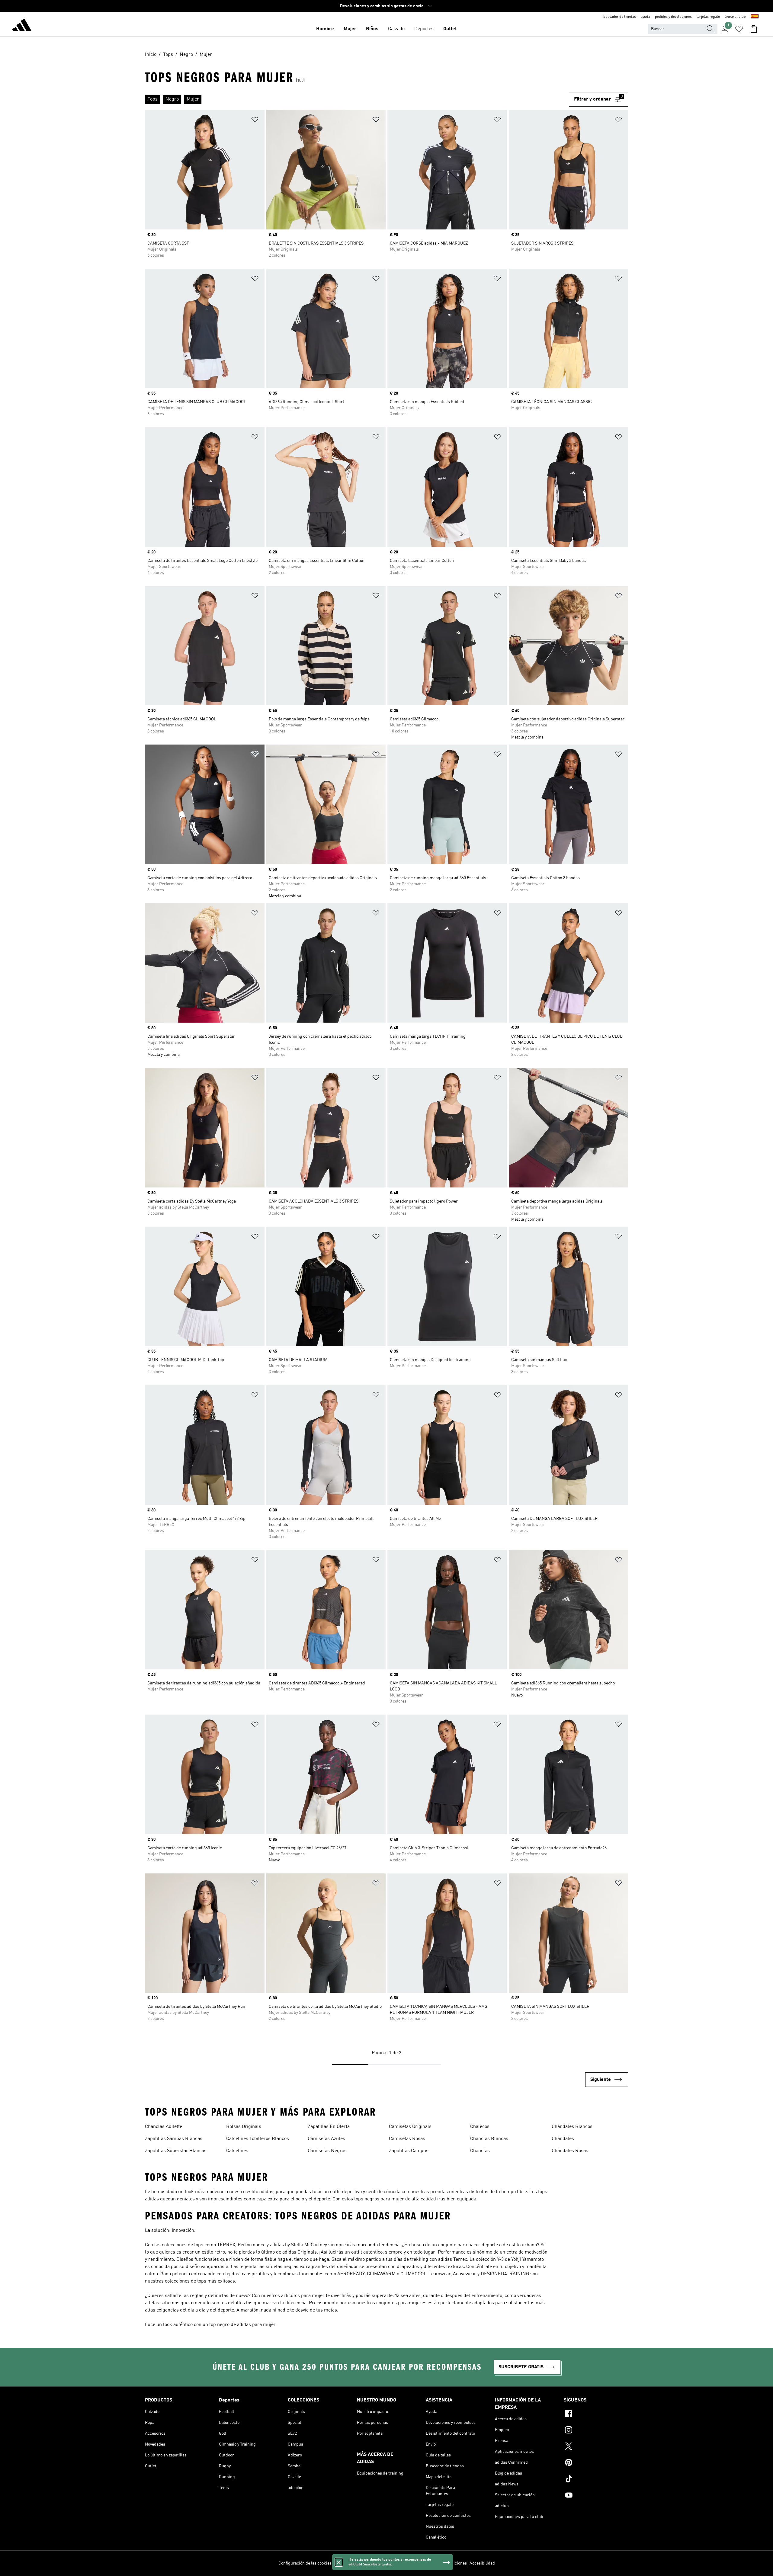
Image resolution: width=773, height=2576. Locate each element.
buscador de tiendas (620, 17)
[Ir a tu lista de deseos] (739, 29)
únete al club (735, 17)
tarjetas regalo (708, 17)
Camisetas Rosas (407, 2139)
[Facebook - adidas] (596, 2414)
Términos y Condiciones (445, 2563)
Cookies (374, 2563)
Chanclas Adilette (164, 2127)
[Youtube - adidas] (596, 2496)
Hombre (325, 29)
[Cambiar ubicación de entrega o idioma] (755, 17)
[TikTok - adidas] (596, 2480)
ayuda (645, 17)
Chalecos (480, 2127)
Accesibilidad (482, 2563)
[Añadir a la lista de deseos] (255, 121)
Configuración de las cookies (305, 2563)
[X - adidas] (596, 2447)
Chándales (563, 2139)
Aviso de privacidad (402, 2563)
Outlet (450, 29)
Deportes (424, 29)
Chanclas (480, 2151)
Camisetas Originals (410, 2127)
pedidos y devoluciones (673, 17)
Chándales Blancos (572, 2127)
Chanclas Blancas (489, 2139)
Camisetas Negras (327, 2151)
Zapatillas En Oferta (329, 2127)
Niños (372, 29)
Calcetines (237, 2151)
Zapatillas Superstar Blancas (176, 2151)
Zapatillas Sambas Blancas (174, 2139)
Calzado (396, 29)
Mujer (350, 29)
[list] (357, 99)
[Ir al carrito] (754, 29)
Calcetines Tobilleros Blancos (258, 2139)
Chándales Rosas (570, 2151)
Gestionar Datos (349, 2563)
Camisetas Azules (326, 2139)
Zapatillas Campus (409, 2151)
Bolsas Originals (244, 2127)
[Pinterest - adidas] (596, 2463)
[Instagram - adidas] (596, 2431)
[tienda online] (22, 26)
